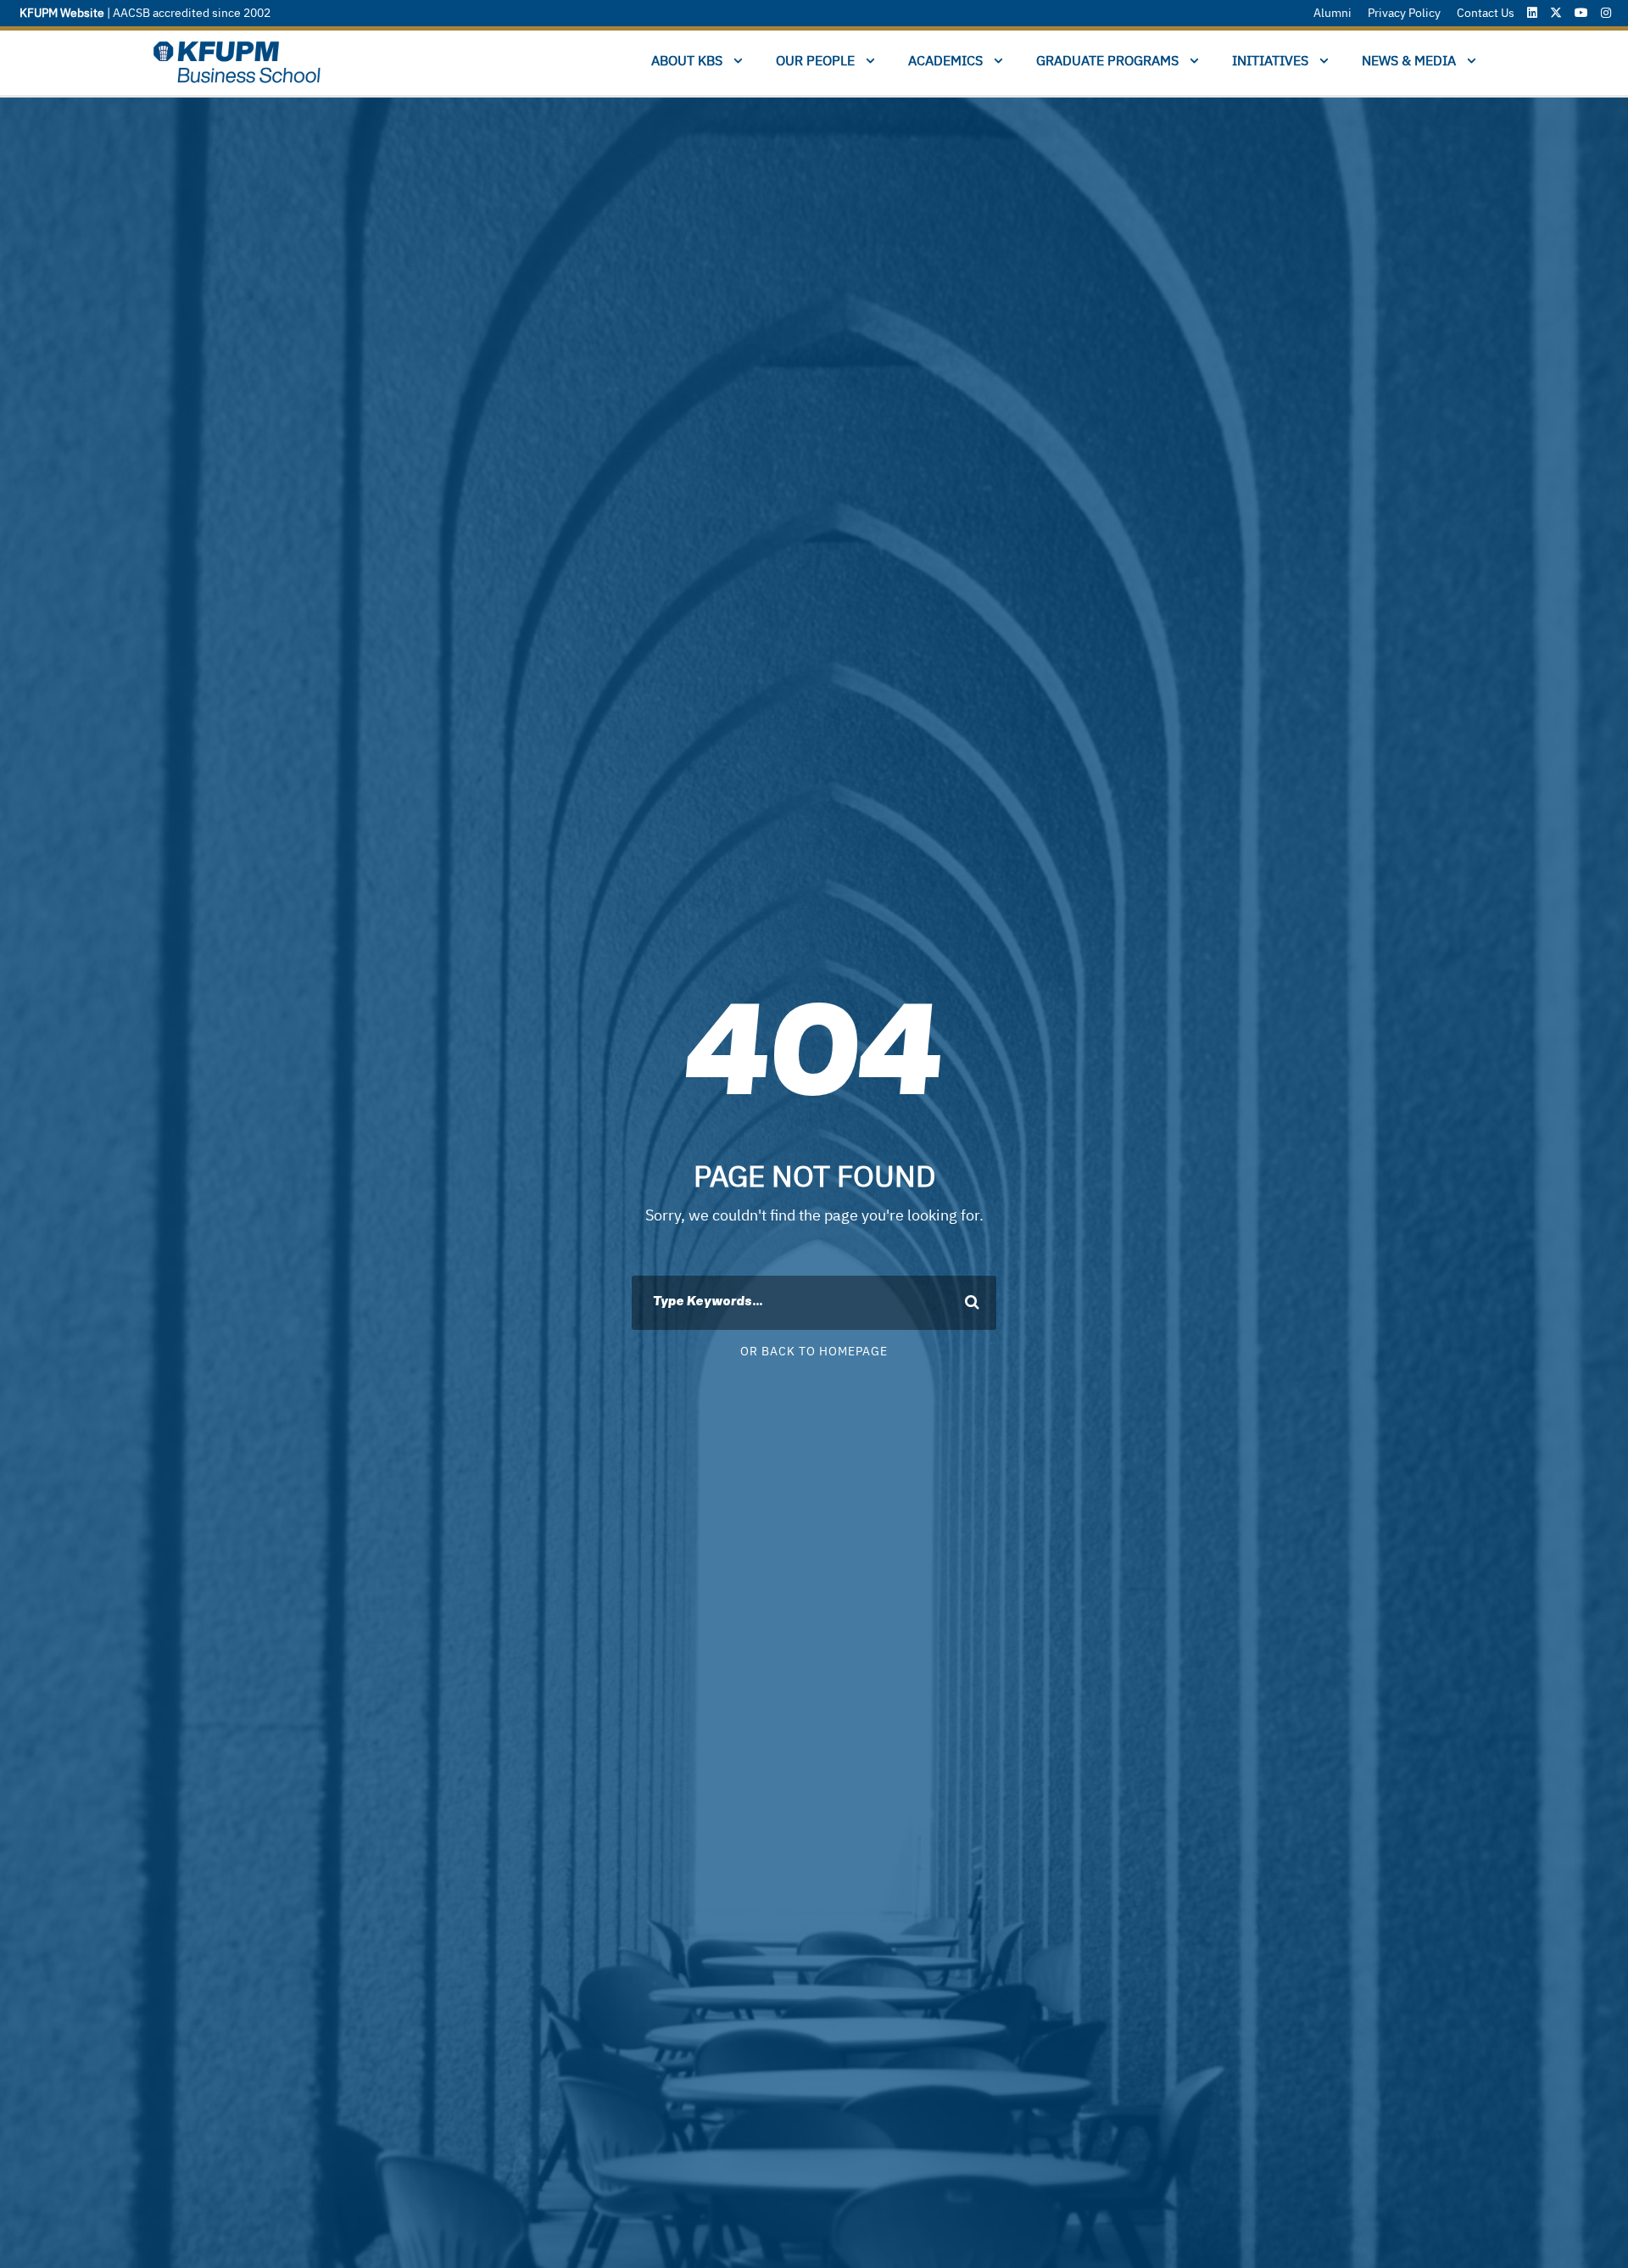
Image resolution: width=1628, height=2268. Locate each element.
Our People (815, 61)
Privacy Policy (1404, 13)
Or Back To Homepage (814, 1352)
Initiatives (1270, 61)
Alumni (1333, 13)
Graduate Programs (1107, 61)
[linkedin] (1532, 13)
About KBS (687, 61)
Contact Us (1486, 13)
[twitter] (1556, 13)
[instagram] (1606, 13)
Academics (945, 61)
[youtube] (1581, 13)
